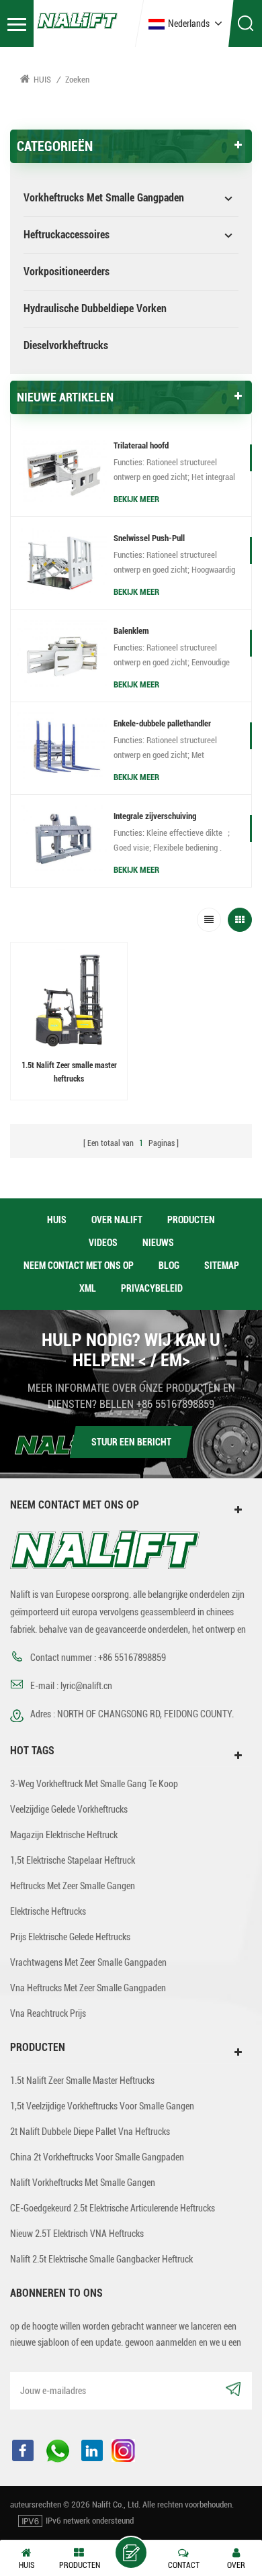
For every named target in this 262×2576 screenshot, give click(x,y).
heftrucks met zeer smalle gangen (73, 1886)
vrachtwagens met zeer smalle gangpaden (88, 1962)
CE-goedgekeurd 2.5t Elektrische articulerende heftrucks (113, 2208)
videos (103, 1243)
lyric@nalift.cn (86, 1686)
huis (57, 1220)
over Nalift (117, 1220)
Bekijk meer (136, 499)
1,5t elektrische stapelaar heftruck (73, 1860)
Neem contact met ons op (79, 1266)
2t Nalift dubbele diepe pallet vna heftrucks (90, 2132)
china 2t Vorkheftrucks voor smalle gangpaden (97, 2157)
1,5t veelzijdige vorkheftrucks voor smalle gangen (102, 2106)
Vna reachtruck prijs (48, 2013)
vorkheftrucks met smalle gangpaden (104, 198)
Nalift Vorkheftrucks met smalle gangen (83, 2183)
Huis (42, 80)
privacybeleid (152, 1288)
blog (169, 1266)
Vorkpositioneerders (67, 272)
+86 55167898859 (175, 1404)
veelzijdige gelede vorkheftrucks (69, 1809)
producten (191, 1220)
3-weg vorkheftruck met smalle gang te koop (94, 1784)
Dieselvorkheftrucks (66, 345)
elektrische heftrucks (48, 1911)
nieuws (158, 1243)
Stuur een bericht (131, 1442)
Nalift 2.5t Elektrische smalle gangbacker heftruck (101, 2259)
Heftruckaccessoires (67, 235)
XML (88, 1288)
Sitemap (222, 1266)
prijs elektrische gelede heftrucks (70, 1937)
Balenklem (131, 631)
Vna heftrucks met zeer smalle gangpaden (88, 1988)
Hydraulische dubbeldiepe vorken (95, 308)
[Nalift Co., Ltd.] (77, 19)
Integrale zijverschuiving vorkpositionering (155, 818)
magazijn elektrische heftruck (64, 1835)
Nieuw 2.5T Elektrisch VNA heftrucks (77, 2234)
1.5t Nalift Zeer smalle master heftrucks (69, 1072)
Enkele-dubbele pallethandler (162, 723)
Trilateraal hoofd (141, 445)
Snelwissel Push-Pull (149, 538)
